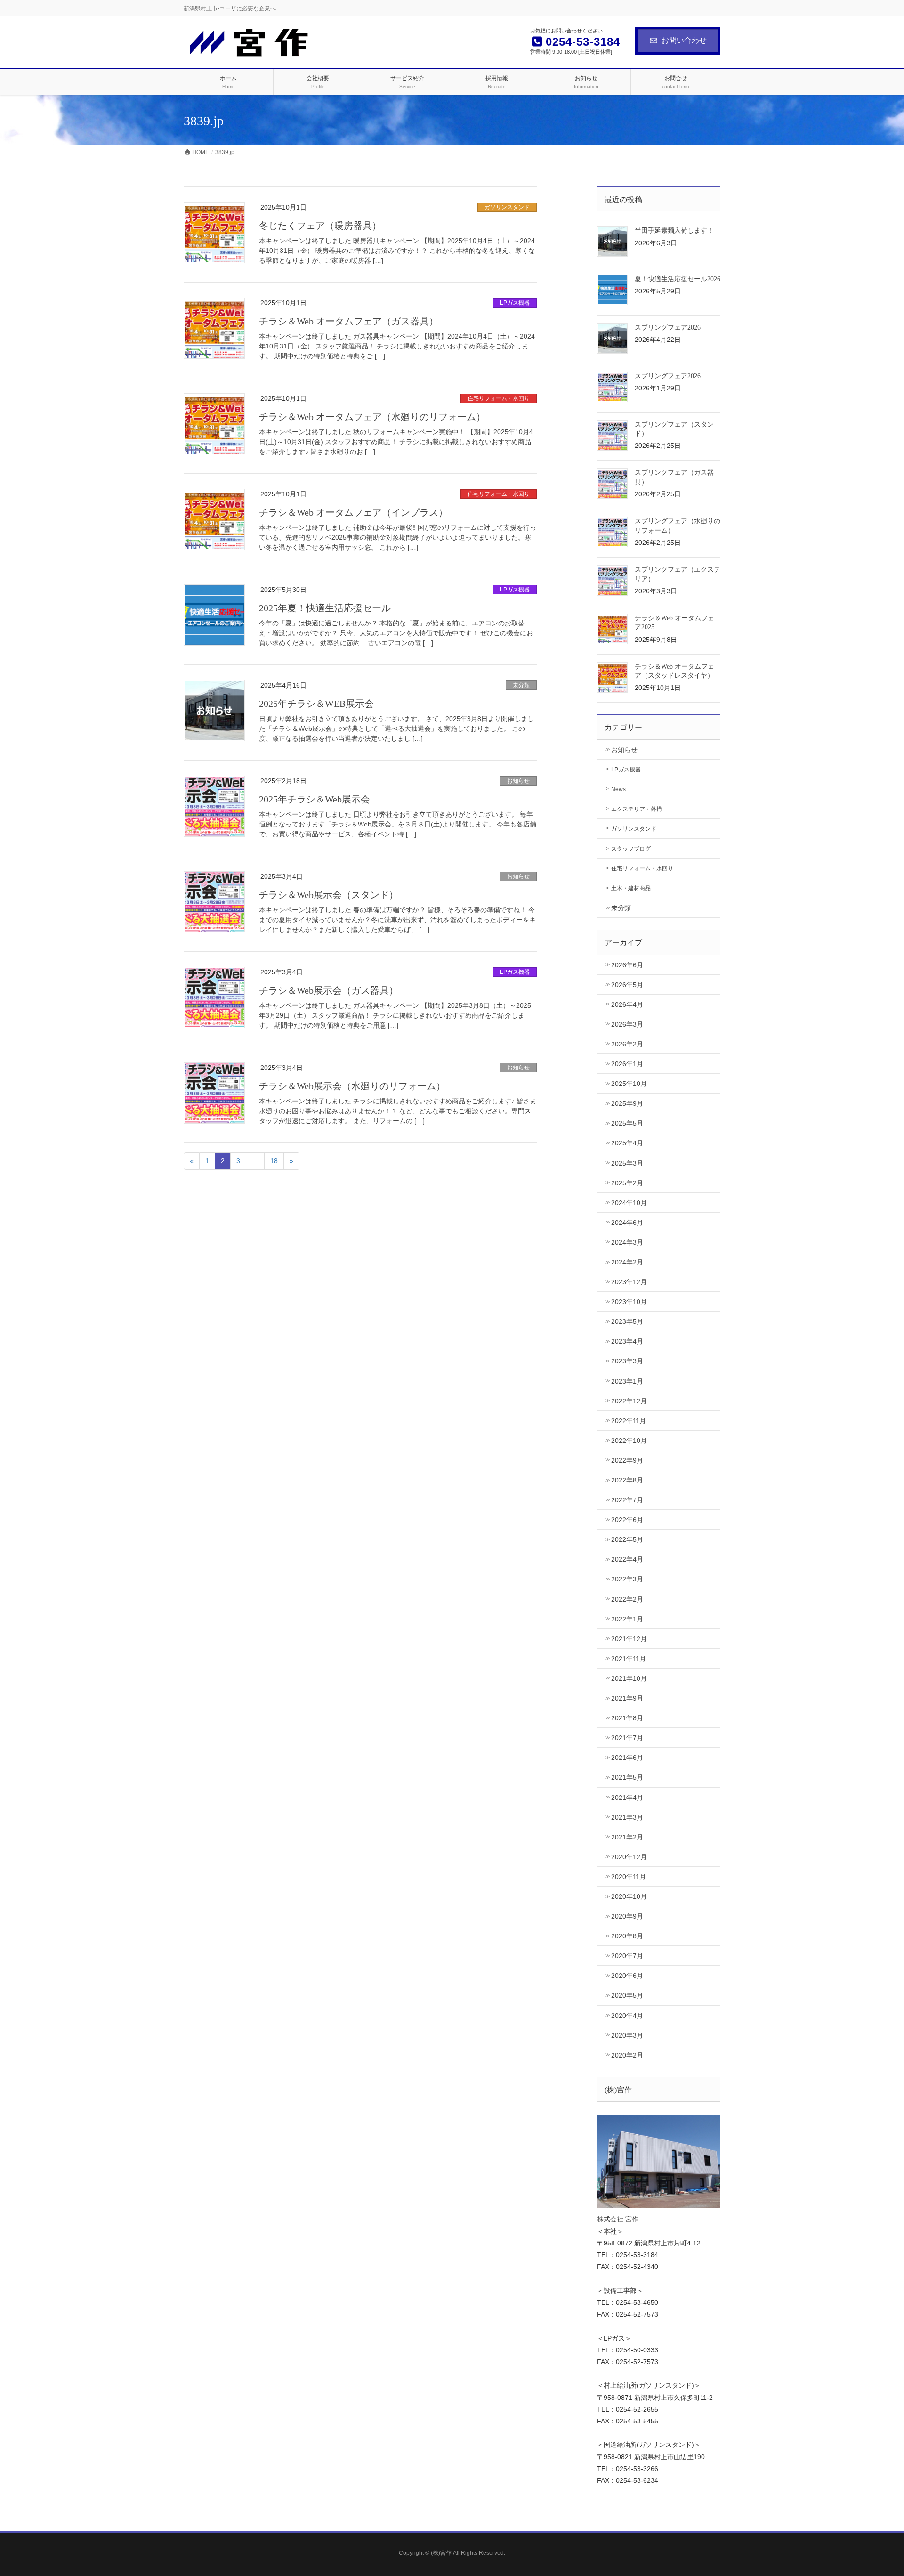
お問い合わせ (684, 40)
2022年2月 (627, 1599)
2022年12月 (629, 1401)
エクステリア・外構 (637, 809)
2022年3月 (627, 1579)
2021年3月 (627, 1817)
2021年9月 (627, 1698)
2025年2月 (627, 1183)
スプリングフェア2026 (668, 328)
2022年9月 (627, 1460)
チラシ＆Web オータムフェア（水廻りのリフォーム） (372, 417)
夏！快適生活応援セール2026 (678, 279)
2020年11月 (629, 1877)
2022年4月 (627, 1559)
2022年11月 (629, 1421)
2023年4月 (627, 1341)
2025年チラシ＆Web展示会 (315, 799)
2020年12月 (629, 1857)
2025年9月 (627, 1103)
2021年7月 (627, 1738)
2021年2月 (627, 1837)
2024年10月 (629, 1203)
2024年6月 (627, 1223)
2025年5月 (627, 1123)
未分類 (521, 685)
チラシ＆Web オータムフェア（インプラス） (353, 512)
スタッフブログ (631, 849)
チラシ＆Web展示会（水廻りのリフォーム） (352, 1086)
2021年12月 (629, 1639)
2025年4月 (627, 1143)
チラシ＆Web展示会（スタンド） (329, 895)
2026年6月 (627, 965)
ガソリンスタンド (507, 207)
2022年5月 (627, 1539)
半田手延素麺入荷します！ (674, 231)
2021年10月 (629, 1678)
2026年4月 (627, 1004)
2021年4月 (627, 1798)
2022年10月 (629, 1441)
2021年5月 (627, 1777)
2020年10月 (629, 1896)
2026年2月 (627, 1044)
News (618, 789)
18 (274, 1161)
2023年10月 (629, 1302)
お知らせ (518, 781)
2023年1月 (627, 1381)
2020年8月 (627, 1936)
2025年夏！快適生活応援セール (325, 608)
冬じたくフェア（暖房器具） (320, 226)
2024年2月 (627, 1262)
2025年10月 (629, 1084)
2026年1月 (627, 1064)
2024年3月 (627, 1242)
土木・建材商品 (631, 888)
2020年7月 (627, 1956)
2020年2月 (627, 2055)
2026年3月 (627, 1024)
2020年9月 (627, 1916)
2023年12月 (629, 1282)
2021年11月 (629, 1659)
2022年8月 (627, 1480)
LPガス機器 (515, 303)
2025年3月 (627, 1163)
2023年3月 (627, 1361)
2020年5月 (627, 1995)
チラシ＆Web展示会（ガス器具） (329, 990)
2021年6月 (627, 1758)
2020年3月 (627, 2035)
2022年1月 (627, 1619)
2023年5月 (627, 1321)
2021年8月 (627, 1718)
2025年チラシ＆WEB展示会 (316, 704)
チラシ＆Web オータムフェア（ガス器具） (349, 321)
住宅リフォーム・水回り (499, 398)
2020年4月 (627, 2016)
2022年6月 (627, 1520)
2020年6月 (627, 1976)
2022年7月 (627, 1500)
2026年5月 (627, 985)
